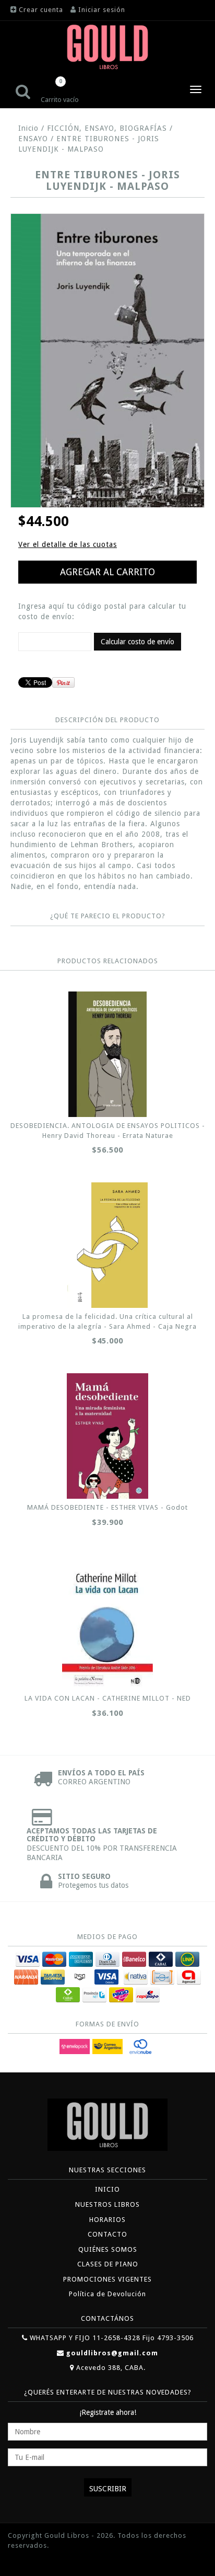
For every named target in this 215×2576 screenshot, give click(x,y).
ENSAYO (33, 139)
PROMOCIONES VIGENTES (107, 2279)
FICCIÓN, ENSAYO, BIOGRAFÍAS (107, 128)
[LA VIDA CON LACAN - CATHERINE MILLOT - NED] (107, 1627)
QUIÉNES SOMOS (108, 2249)
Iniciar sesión (102, 10)
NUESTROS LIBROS (107, 2204)
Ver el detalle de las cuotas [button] (68, 544)
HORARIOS (107, 2220)
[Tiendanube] (31, 2561)
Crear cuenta (41, 10)
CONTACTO (107, 2234)
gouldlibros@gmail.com (112, 2353)
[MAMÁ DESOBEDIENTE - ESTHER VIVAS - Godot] (107, 1436)
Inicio (28, 128)
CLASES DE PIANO (108, 2264)
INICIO (107, 2189)
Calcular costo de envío (138, 642)
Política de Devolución (107, 2294)
